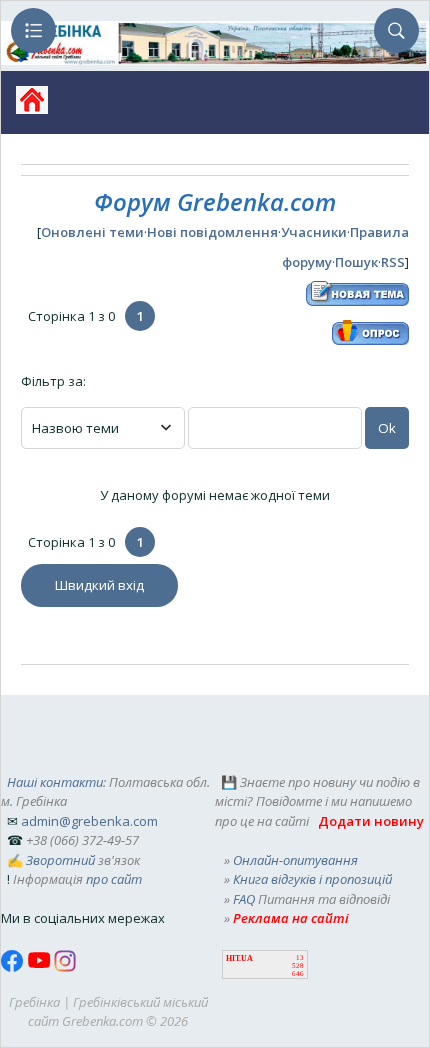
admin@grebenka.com (89, 821)
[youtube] (40, 967)
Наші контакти (55, 782)
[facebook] (14, 967)
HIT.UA (239, 958)
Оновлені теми (92, 232)
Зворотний (60, 860)
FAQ (244, 899)
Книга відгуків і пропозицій (312, 879)
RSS (393, 262)
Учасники (314, 232)
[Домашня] (24, 106)
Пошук (356, 262)
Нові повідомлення (212, 232)
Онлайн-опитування (295, 860)
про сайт (114, 879)
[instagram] (65, 967)
